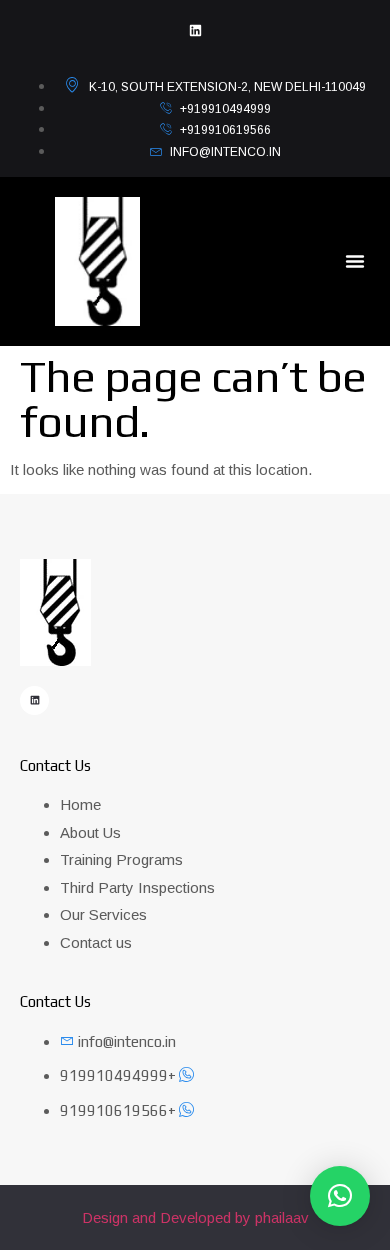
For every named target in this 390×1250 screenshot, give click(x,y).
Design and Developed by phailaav (195, 1217)
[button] (355, 261)
